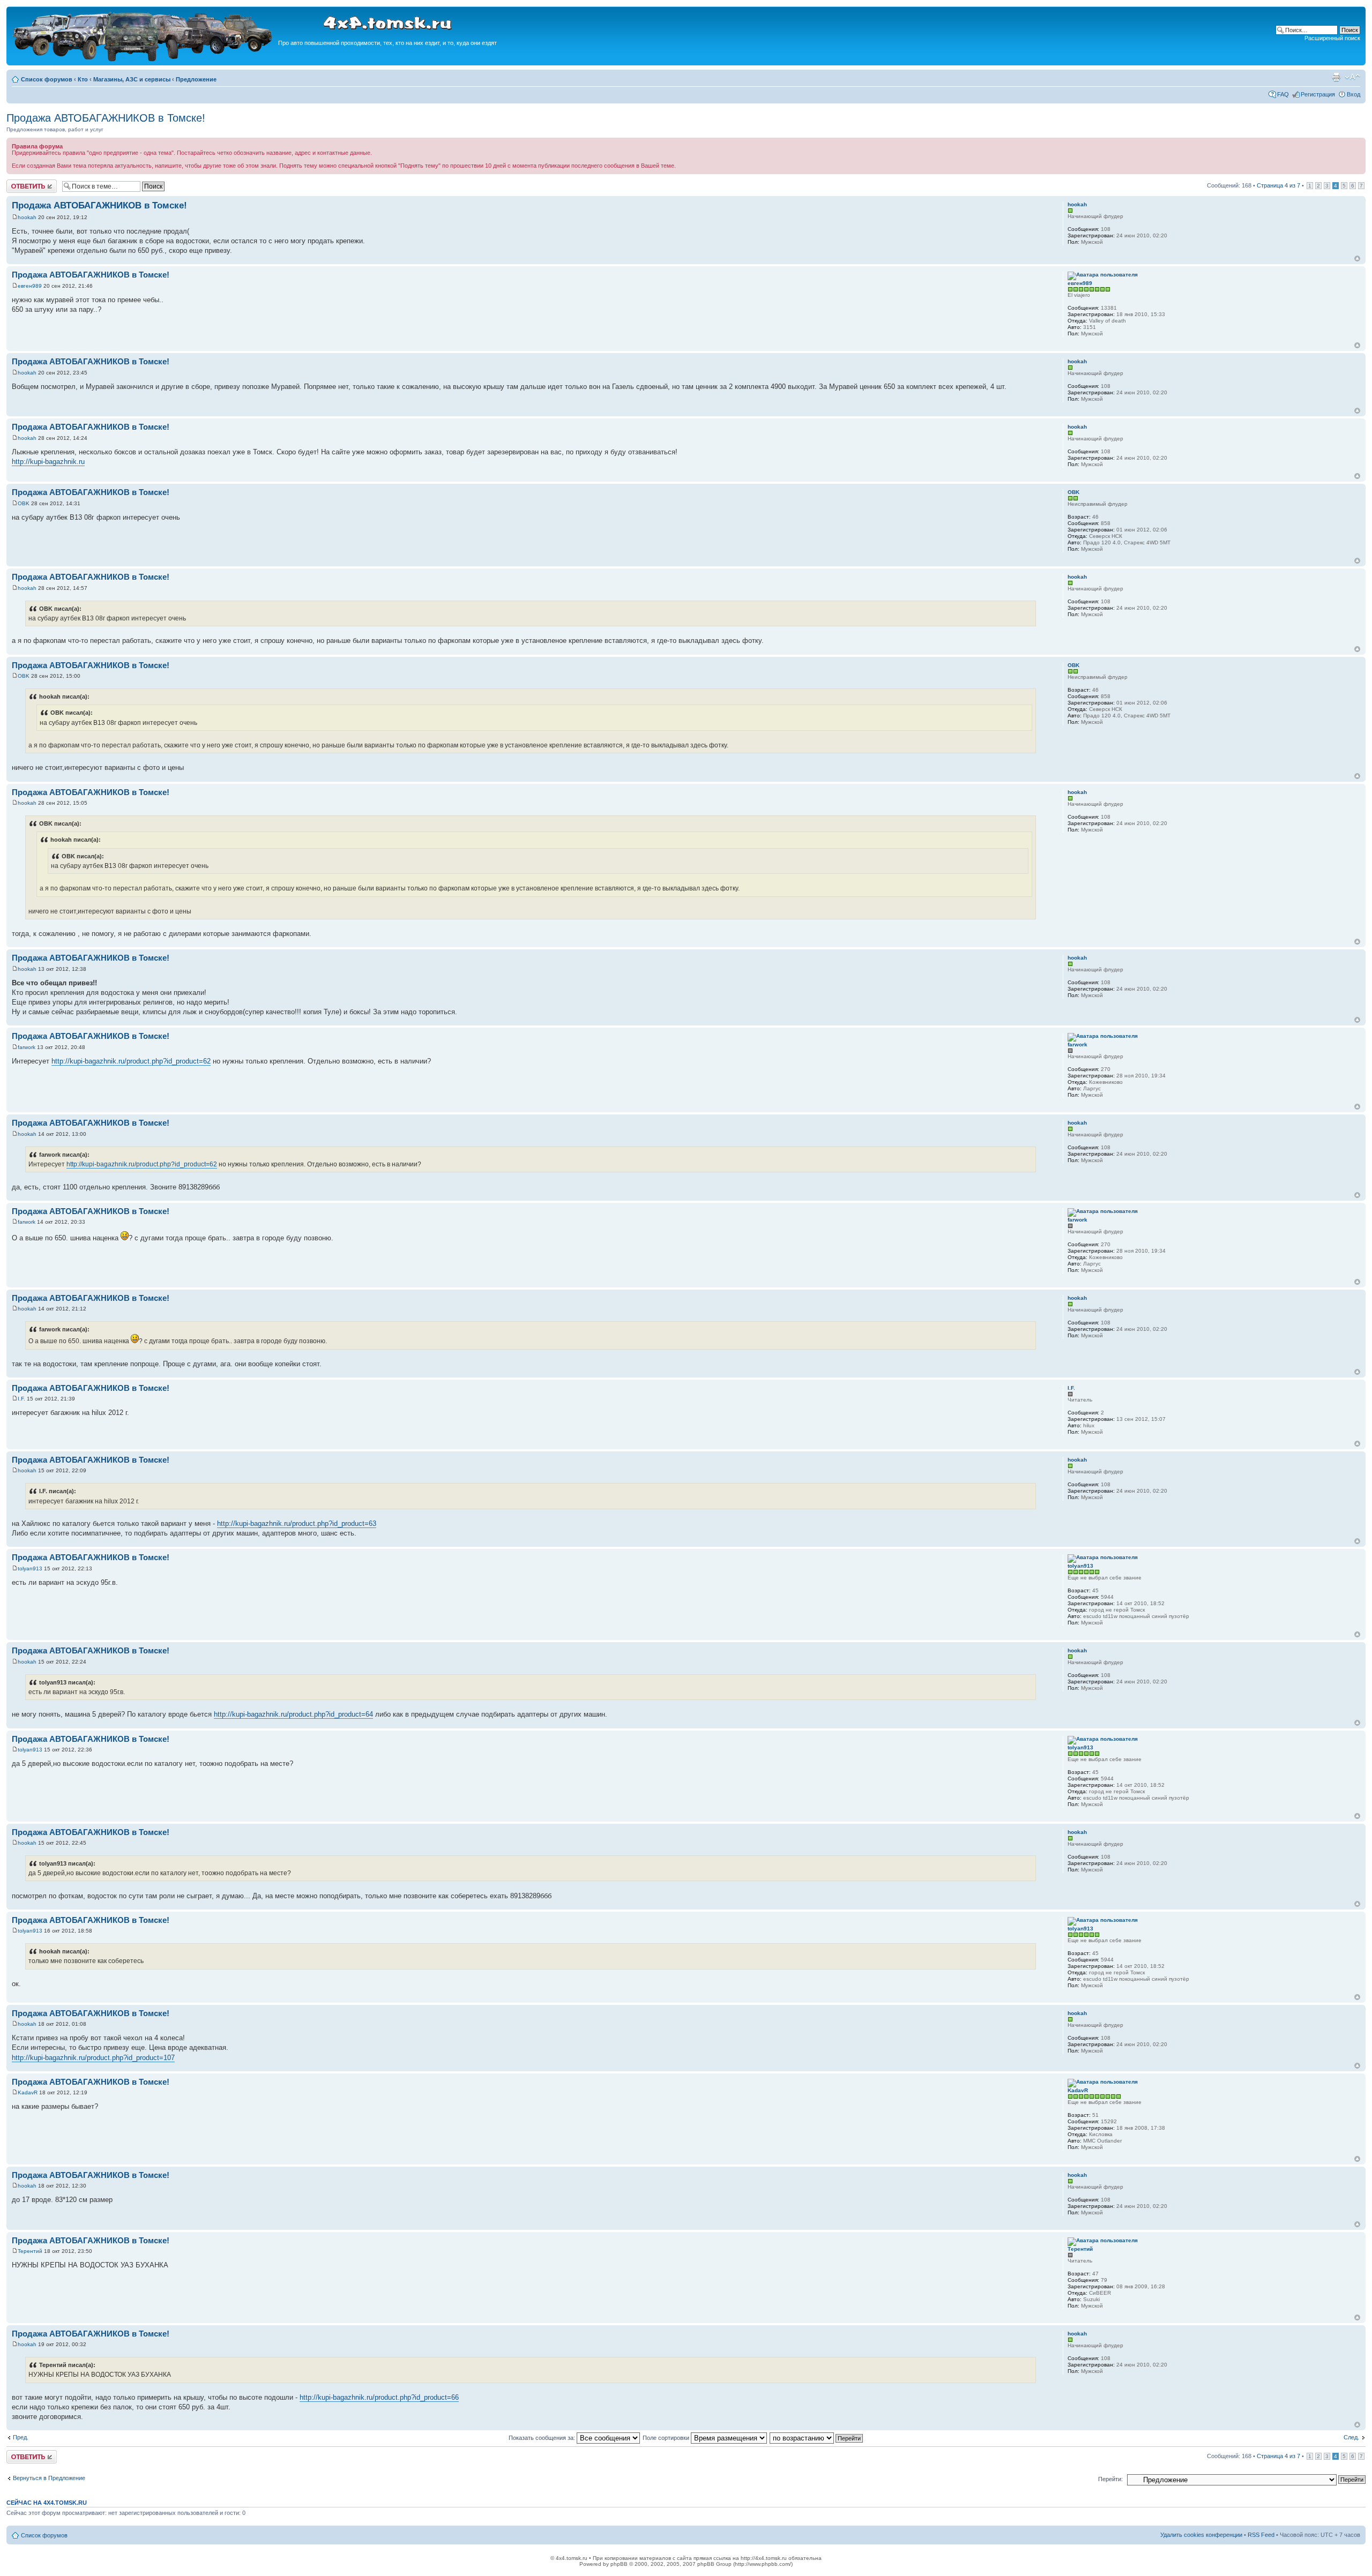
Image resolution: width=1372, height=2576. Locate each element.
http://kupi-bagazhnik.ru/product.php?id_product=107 (93, 2058)
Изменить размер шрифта (1352, 77)
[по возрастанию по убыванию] (817, 2438)
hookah (27, 217)
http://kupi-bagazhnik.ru (48, 462)
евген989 (30, 286)
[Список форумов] (144, 60)
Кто (83, 79)
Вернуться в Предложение (49, 2478)
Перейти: (1110, 2479)
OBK (24, 503)
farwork (27, 1047)
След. (1351, 2437)
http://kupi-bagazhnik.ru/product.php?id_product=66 (379, 2397)
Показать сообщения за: (543, 2438)
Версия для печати (1336, 77)
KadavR (28, 2092)
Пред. (21, 2437)
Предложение (196, 79)
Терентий (30, 2251)
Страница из (1278, 185)
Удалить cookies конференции (1201, 2535)
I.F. (21, 1399)
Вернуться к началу (1357, 259)
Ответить (19, 183)
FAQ (1283, 94)
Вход (1354, 94)
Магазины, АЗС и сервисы (132, 79)
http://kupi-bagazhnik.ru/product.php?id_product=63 (297, 1523)
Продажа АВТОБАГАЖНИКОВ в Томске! (106, 118)
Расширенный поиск (1332, 38)
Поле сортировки (667, 2438)
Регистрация (1318, 94)
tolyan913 (30, 1568)
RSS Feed (1261, 2535)
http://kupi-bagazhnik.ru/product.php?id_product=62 (131, 1061)
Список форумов (47, 79)
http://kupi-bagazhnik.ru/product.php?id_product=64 (293, 1714)
